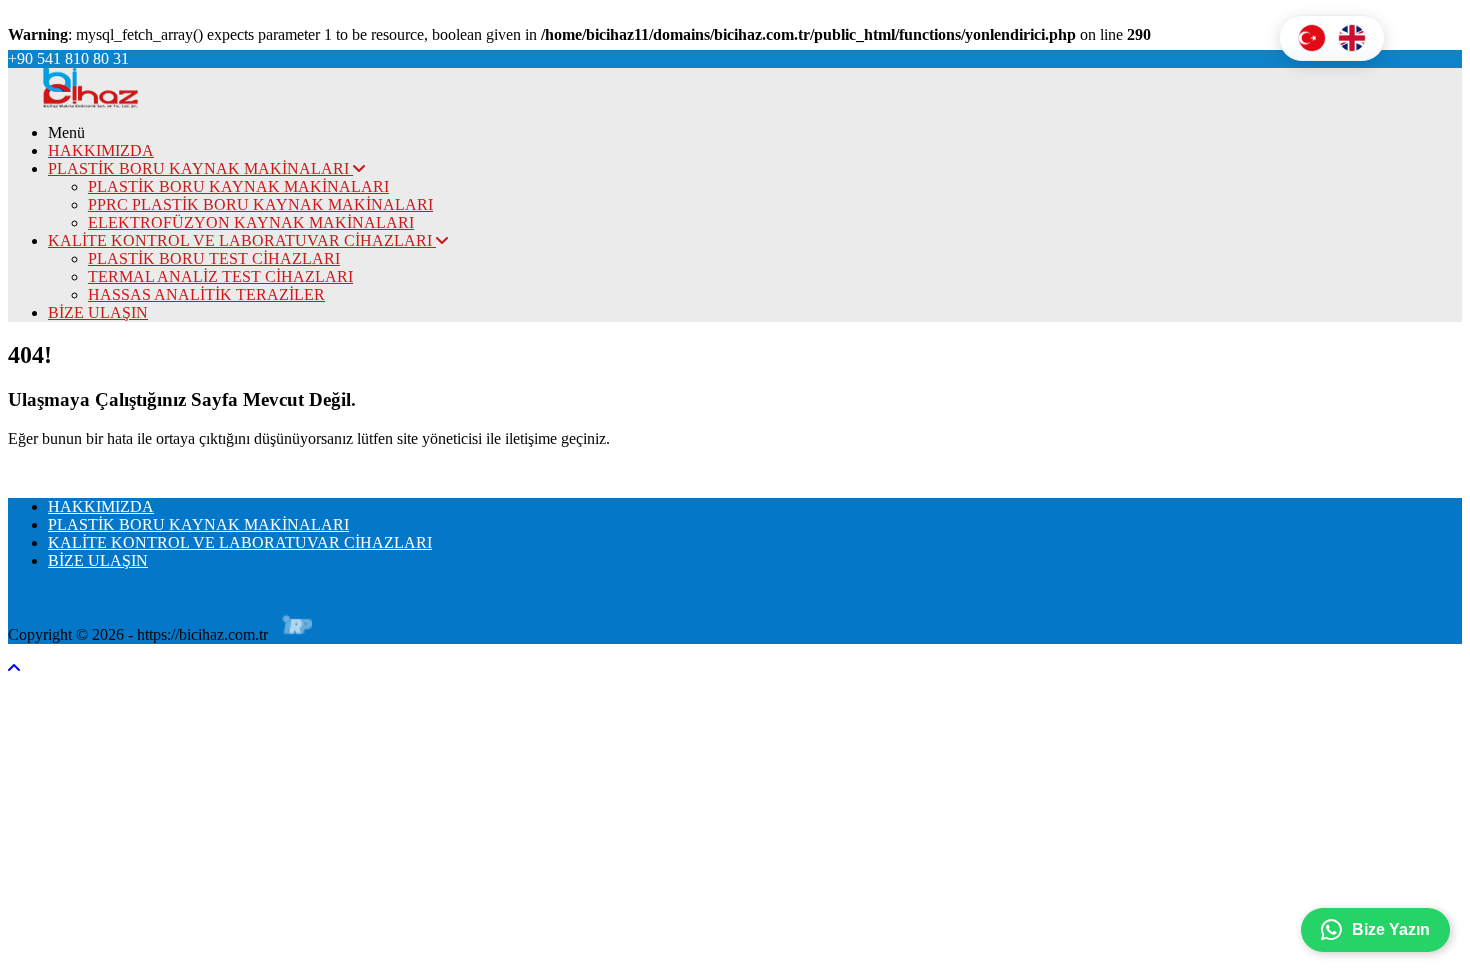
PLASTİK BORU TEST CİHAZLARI (214, 258)
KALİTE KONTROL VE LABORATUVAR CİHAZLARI (242, 240)
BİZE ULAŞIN (98, 312)
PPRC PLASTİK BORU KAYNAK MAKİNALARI (260, 204)
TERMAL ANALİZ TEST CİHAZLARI (220, 276)
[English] (1352, 38)
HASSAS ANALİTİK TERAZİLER (206, 294)
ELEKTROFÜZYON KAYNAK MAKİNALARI (251, 222)
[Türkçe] (1312, 38)
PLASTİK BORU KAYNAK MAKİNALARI (200, 168)
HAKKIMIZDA (101, 150)
